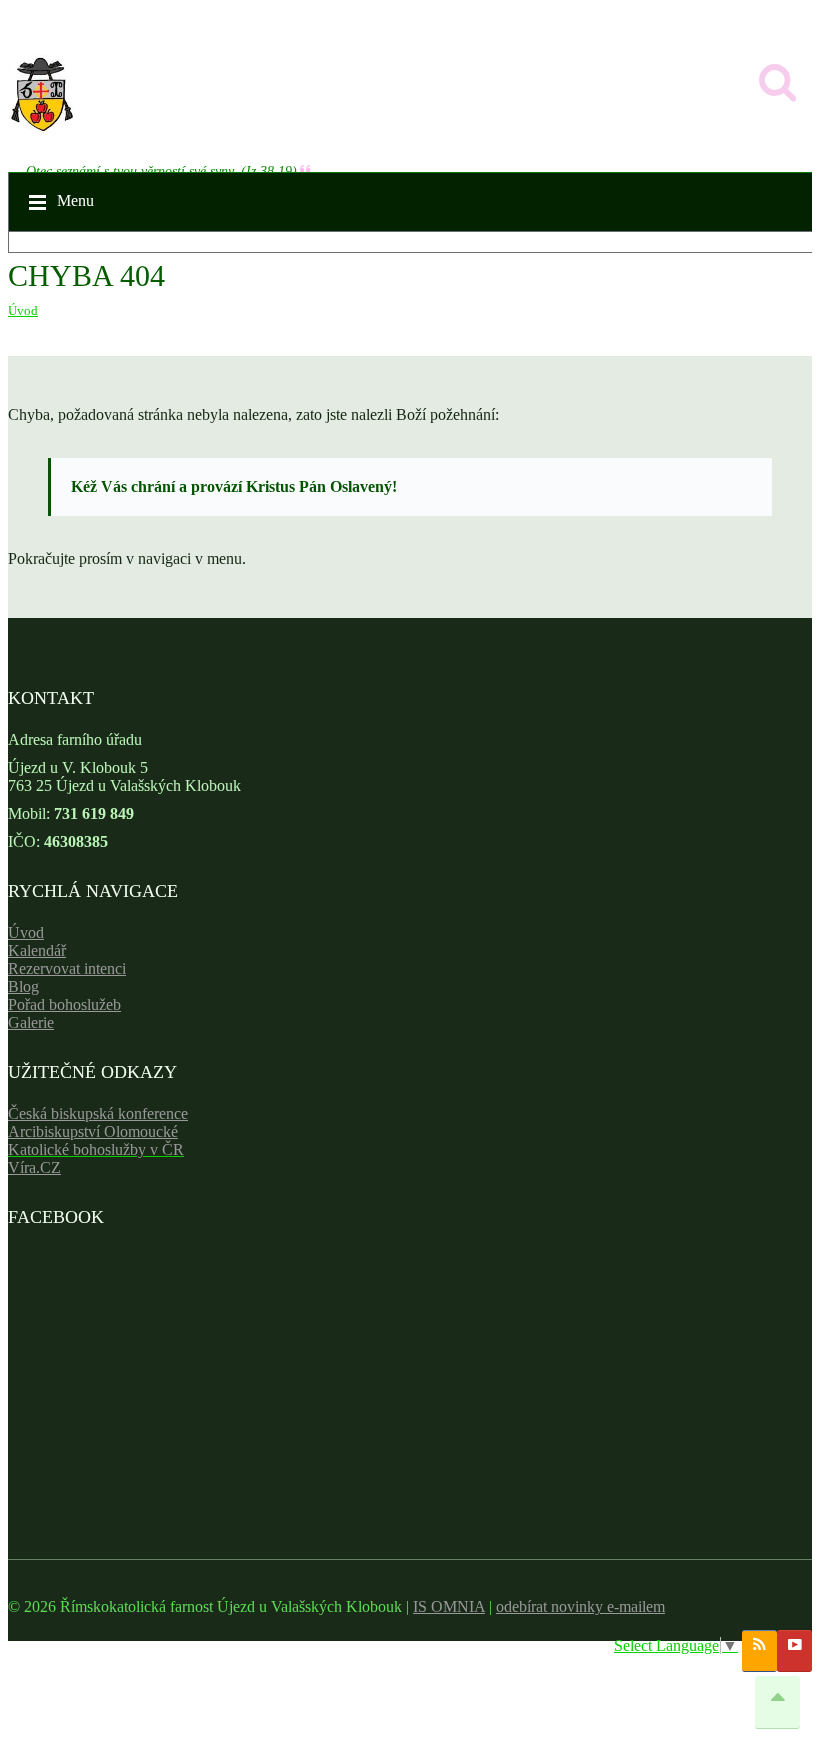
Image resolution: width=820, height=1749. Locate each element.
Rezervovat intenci (67, 968)
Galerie (31, 1022)
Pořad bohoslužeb (64, 1004)
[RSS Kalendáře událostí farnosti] (759, 1651)
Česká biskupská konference (98, 1113)
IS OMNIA (449, 1606)
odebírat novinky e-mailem (580, 1606)
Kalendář (37, 950)
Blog (23, 986)
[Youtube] (794, 1651)
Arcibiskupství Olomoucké (93, 1131)
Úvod (23, 310)
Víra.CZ (34, 1167)
